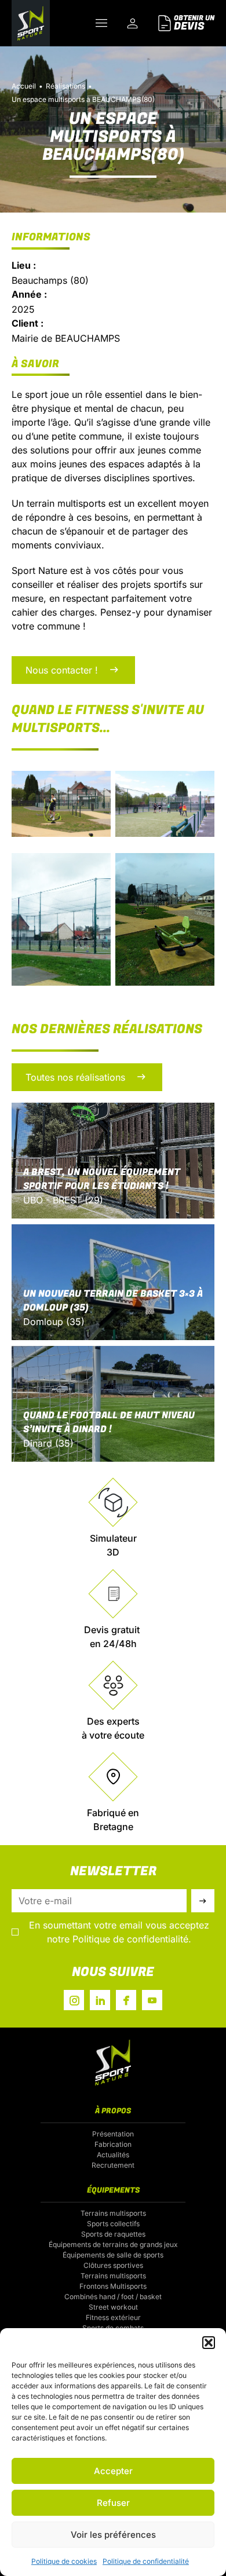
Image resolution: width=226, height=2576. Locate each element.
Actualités (113, 2155)
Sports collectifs (113, 2224)
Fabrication (113, 2144)
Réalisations (65, 86)
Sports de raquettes (113, 2234)
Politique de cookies (64, 2561)
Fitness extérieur (113, 2317)
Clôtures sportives (113, 2265)
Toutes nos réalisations (75, 1077)
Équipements (113, 2190)
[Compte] (133, 23)
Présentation (113, 2134)
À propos (113, 2111)
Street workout (113, 2307)
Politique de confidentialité (146, 2561)
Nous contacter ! (62, 670)
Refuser (113, 2503)
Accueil (24, 86)
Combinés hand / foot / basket (113, 2297)
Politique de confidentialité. (132, 1939)
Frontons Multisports (113, 2286)
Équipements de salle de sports (113, 2255)
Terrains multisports (113, 2213)
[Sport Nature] (31, 23)
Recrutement (113, 2165)
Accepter (113, 2471)
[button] (209, 2343)
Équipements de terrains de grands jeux (113, 2244)
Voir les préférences (113, 2535)
